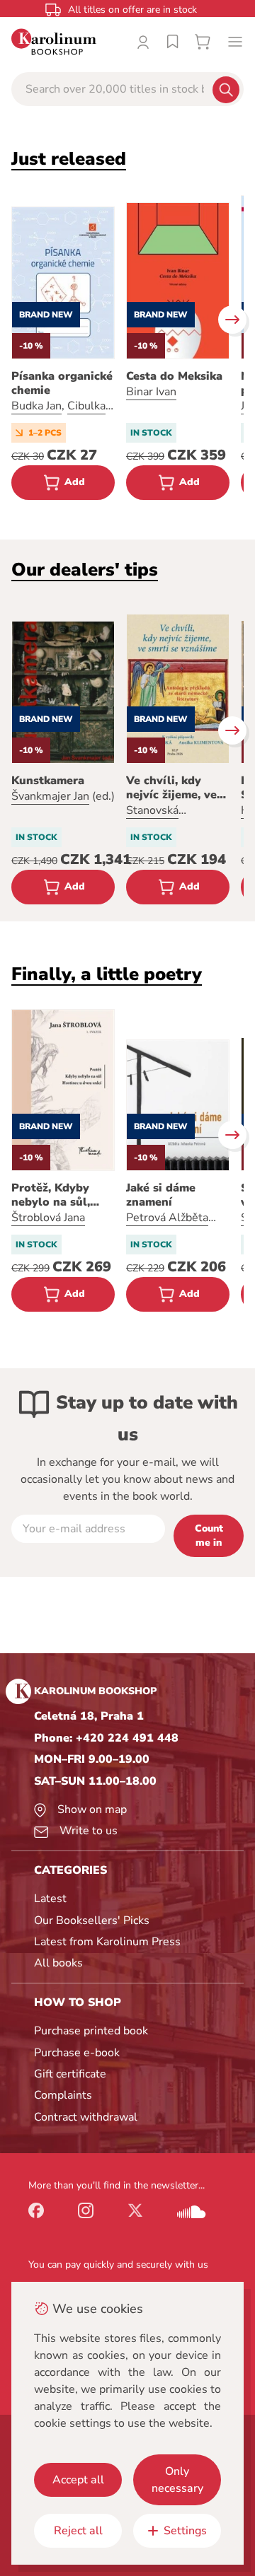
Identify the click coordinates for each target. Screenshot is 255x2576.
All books (58, 1963)
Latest (50, 1899)
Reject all (78, 2531)
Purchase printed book (91, 2031)
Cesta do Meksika (174, 376)
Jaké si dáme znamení (161, 1195)
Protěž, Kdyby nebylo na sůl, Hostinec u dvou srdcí (57, 1195)
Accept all (78, 2480)
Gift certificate (70, 2074)
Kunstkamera (48, 781)
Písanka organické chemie (62, 383)
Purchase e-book (77, 2053)
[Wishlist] (173, 42)
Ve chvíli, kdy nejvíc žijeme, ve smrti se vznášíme (176, 788)
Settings (185, 2531)
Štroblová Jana (48, 1218)
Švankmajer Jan (50, 796)
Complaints (63, 2095)
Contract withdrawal (86, 2117)
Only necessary (177, 2480)
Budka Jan (36, 406)
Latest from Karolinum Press (107, 1942)
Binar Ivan (151, 392)
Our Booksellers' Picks (92, 1921)
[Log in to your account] (143, 42)
